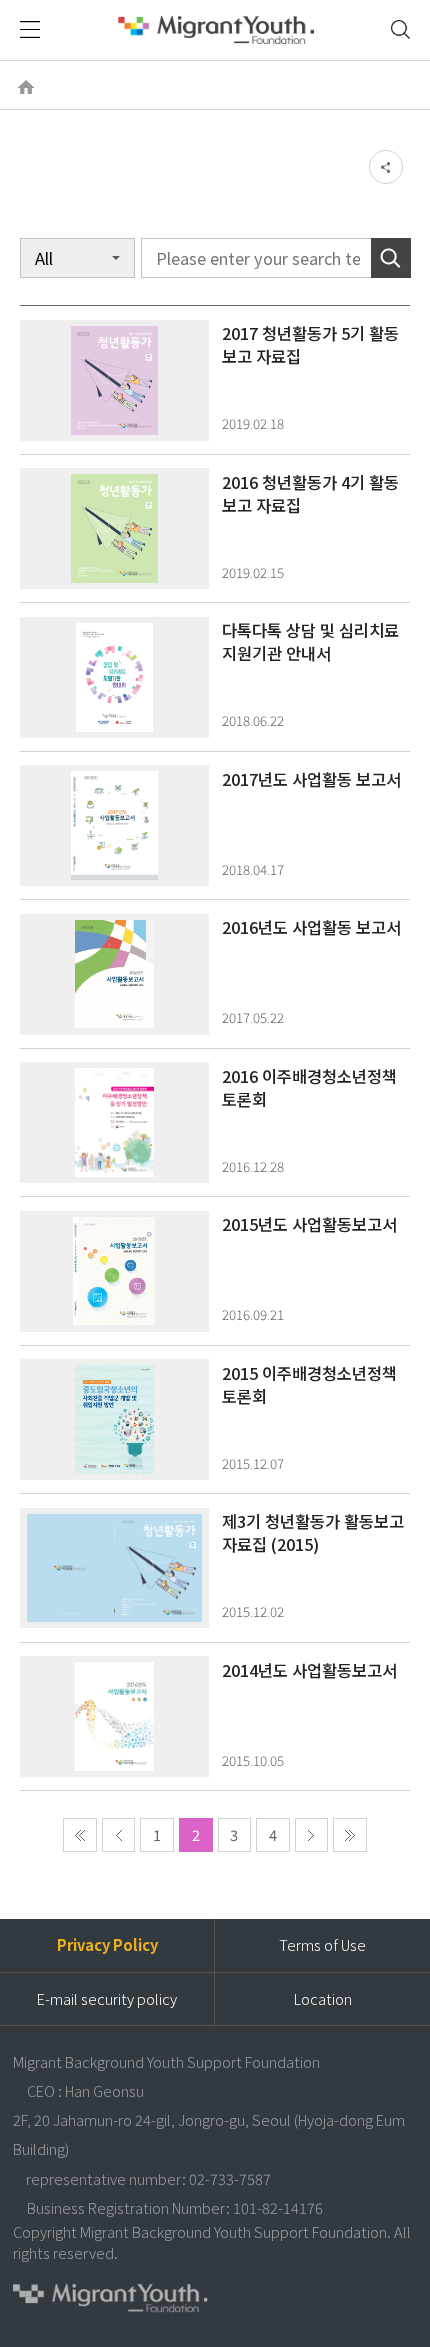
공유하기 (386, 167)
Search (391, 258)
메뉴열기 (30, 30)
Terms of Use (322, 1944)
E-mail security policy (107, 1998)
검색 (399, 29)
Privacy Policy (107, 1944)
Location (323, 1998)
